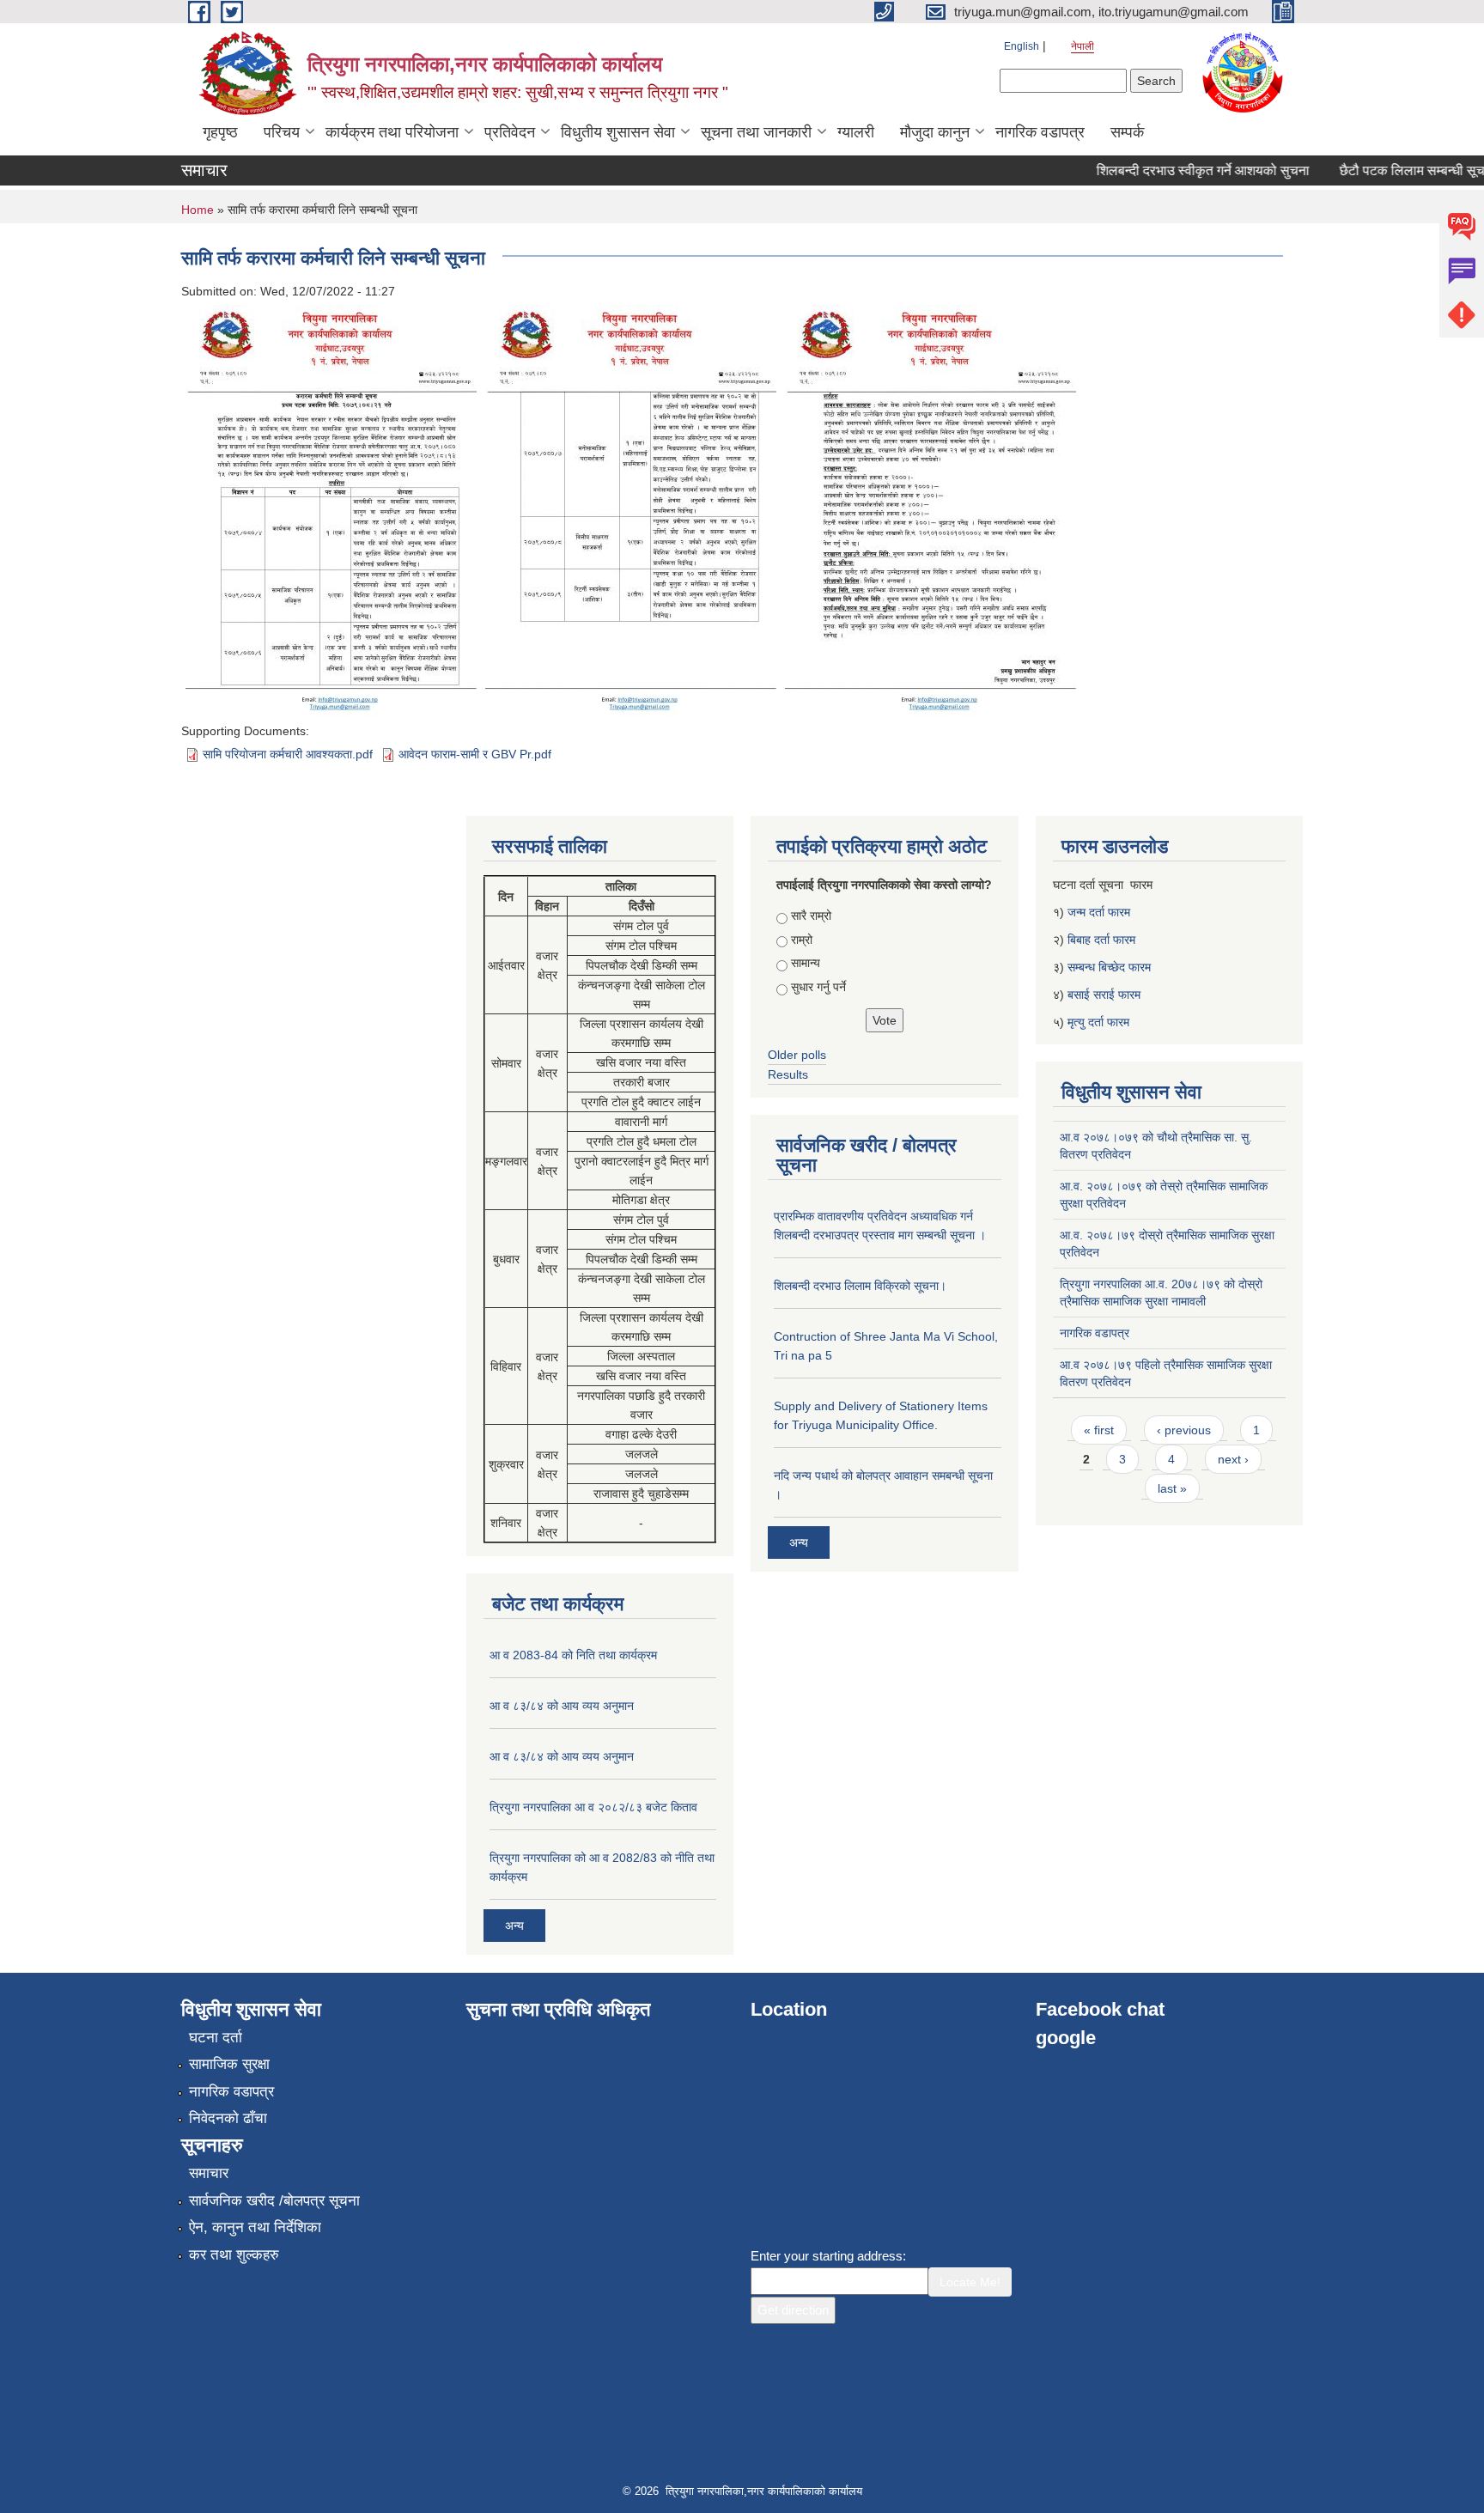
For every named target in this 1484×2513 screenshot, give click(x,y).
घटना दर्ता (216, 2038)
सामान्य (806, 963)
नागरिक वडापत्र (1040, 132)
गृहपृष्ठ (220, 132)
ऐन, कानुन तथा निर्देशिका (255, 2227)
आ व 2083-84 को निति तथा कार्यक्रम (573, 1655)
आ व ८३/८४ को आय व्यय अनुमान (562, 1706)
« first (1099, 1430)
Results (788, 1074)
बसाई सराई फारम (1104, 995)
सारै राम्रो (811, 916)
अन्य (514, 1926)
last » (1172, 1488)
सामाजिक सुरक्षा (229, 2064)
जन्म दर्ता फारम (1099, 912)
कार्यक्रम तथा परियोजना (392, 132)
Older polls (797, 1055)
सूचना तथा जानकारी (756, 132)
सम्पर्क (1127, 132)
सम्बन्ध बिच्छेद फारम (1111, 967)
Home (198, 210)
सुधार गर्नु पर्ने (818, 987)
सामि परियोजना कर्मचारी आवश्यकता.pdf (288, 754)
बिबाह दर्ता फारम (1101, 940)
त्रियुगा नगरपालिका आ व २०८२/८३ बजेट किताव (593, 1807)
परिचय (282, 132)
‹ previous (1184, 1430)
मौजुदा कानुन (935, 132)
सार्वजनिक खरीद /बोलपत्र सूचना (274, 2201)
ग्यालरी (856, 132)
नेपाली (1083, 46)
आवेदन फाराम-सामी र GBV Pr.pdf (475, 754)
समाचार (209, 2173)
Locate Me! (970, 2282)
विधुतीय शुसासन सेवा (618, 132)
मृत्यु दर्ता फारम (1100, 1022)
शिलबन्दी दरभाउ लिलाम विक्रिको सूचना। (860, 1286)
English (1022, 46)
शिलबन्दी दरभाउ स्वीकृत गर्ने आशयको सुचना (1177, 170)
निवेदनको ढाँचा (228, 2118)
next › (1233, 1459)
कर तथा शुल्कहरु (234, 2255)
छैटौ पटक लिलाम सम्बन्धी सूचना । (1398, 170)
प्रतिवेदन (510, 132)
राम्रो (802, 940)
